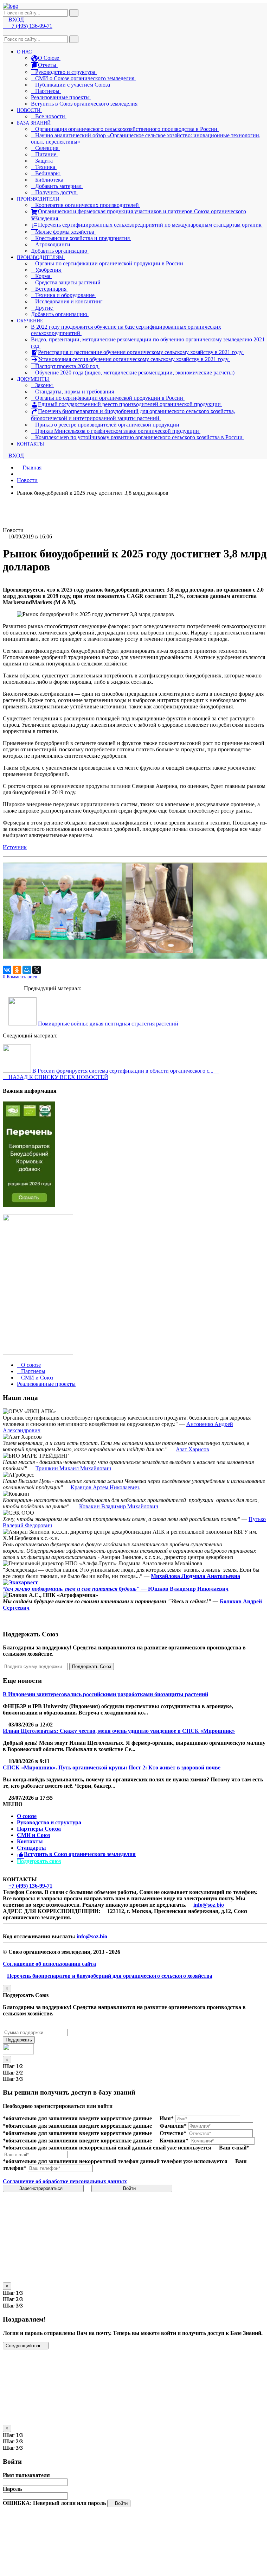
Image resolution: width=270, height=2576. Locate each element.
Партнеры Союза (39, 1829)
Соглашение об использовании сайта (49, 1964)
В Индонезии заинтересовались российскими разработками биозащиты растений (105, 1694)
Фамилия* (173, 2126)
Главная (31, 468)
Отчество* (173, 2133)
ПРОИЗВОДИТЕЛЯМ (41, 257)
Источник (15, 847)
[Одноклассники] (17, 970)
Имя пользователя (26, 2475)
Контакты (30, 1841)
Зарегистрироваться (42, 2188)
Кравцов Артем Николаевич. (105, 1487)
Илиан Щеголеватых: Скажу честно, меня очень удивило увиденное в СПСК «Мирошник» (119, 1731)
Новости (27, 480)
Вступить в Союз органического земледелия (85, 104)
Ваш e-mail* (234, 2148)
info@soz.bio (209, 1905)
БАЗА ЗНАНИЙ (34, 123)
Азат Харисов (192, 1449)
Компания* (174, 2141)
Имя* (167, 2118)
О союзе (27, 1816)
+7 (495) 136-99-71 (30, 1886)
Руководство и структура (49, 1822)
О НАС (25, 52)
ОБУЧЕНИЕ (31, 321)
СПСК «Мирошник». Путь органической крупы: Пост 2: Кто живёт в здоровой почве (112, 1767)
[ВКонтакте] (7, 970)
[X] (37, 970)
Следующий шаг (24, 2346)
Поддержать (19, 2040)
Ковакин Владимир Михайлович (119, 1506)
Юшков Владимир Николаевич (188, 1589)
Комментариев (20, 977)
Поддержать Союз (92, 1666)
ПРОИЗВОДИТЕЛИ (39, 199)
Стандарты (31, 1848)
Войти (130, 2188)
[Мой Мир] (27, 970)
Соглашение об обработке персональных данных (65, 2181)
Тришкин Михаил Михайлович (73, 1468)
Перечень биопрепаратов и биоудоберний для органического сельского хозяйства (110, 1976)
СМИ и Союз (33, 1835)
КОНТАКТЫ (31, 444)
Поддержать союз (39, 1861)
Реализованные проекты (61, 97)
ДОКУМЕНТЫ (34, 379)
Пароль (12, 2489)
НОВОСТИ (29, 110)
